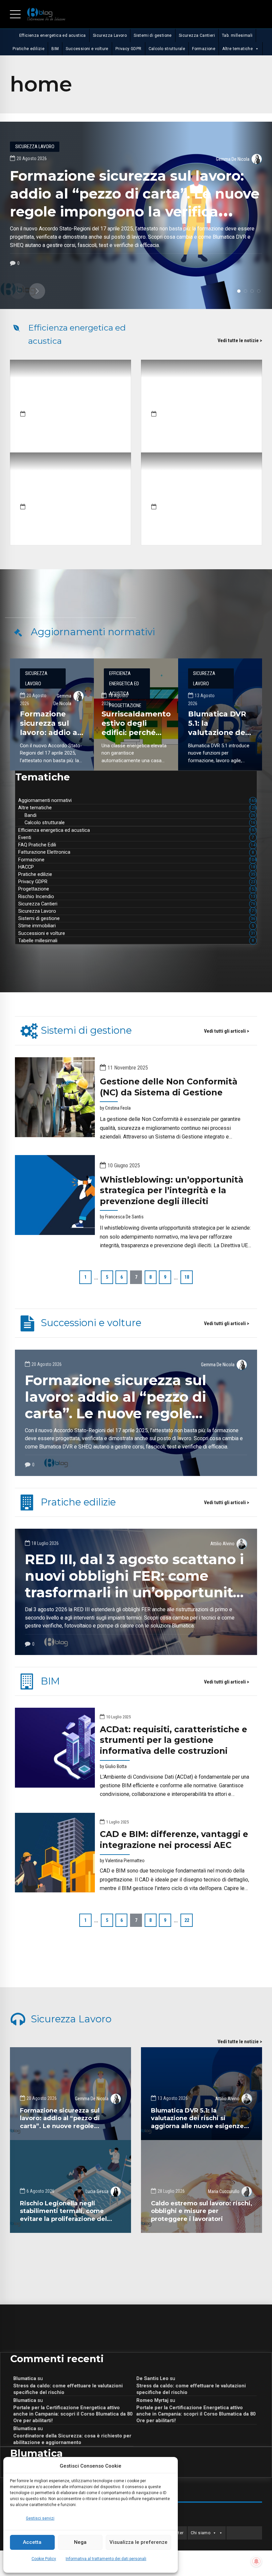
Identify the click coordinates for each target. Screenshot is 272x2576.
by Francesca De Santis (122, 1217)
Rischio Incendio (137, 896)
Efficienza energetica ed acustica (53, 35)
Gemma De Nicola (233, 159)
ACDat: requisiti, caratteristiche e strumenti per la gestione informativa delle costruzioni (173, 1740)
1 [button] (239, 291)
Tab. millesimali (237, 35)
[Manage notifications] (256, 2561)
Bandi (140, 815)
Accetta (32, 2542)
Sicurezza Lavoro (110, 35)
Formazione (204, 49)
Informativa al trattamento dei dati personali (106, 2559)
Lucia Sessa (97, 2191)
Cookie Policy (44, 2559)
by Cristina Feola (115, 1108)
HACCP (137, 867)
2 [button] (245, 291)
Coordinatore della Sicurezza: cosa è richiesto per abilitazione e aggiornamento (72, 2439)
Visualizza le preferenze (138, 2542)
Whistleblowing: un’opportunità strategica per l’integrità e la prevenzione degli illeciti (172, 1190)
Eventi (136, 837)
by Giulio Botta (113, 1766)
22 (187, 1920)
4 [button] (259, 291)
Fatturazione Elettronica (136, 852)
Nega (80, 2542)
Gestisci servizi (40, 2518)
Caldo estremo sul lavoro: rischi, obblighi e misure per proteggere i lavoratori (202, 2211)
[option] (136, 215)
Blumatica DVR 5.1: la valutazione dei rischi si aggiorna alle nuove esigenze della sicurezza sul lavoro (197, 2122)
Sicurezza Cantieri (197, 35)
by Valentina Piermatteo (122, 1861)
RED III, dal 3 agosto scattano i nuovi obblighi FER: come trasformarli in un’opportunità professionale (134, 1584)
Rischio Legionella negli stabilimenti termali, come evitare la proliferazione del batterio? (63, 2215)
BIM (55, 49)
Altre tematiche (238, 49)
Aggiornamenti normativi (137, 800)
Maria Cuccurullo (224, 2191)
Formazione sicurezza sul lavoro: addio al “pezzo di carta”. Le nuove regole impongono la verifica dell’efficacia (116, 1413)
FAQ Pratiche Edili (137, 845)
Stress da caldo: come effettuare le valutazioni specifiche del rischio (68, 2389)
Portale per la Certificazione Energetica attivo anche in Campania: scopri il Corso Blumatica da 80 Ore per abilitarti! (73, 2414)
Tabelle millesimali (136, 941)
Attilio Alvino (222, 1544)
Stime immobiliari (136, 926)
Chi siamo (201, 2533)
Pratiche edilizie (29, 49)
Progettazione (137, 889)
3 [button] (252, 291)
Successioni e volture (87, 49)
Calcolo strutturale (167, 49)
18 (187, 1277)
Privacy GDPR (129, 49)
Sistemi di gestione (153, 35)
